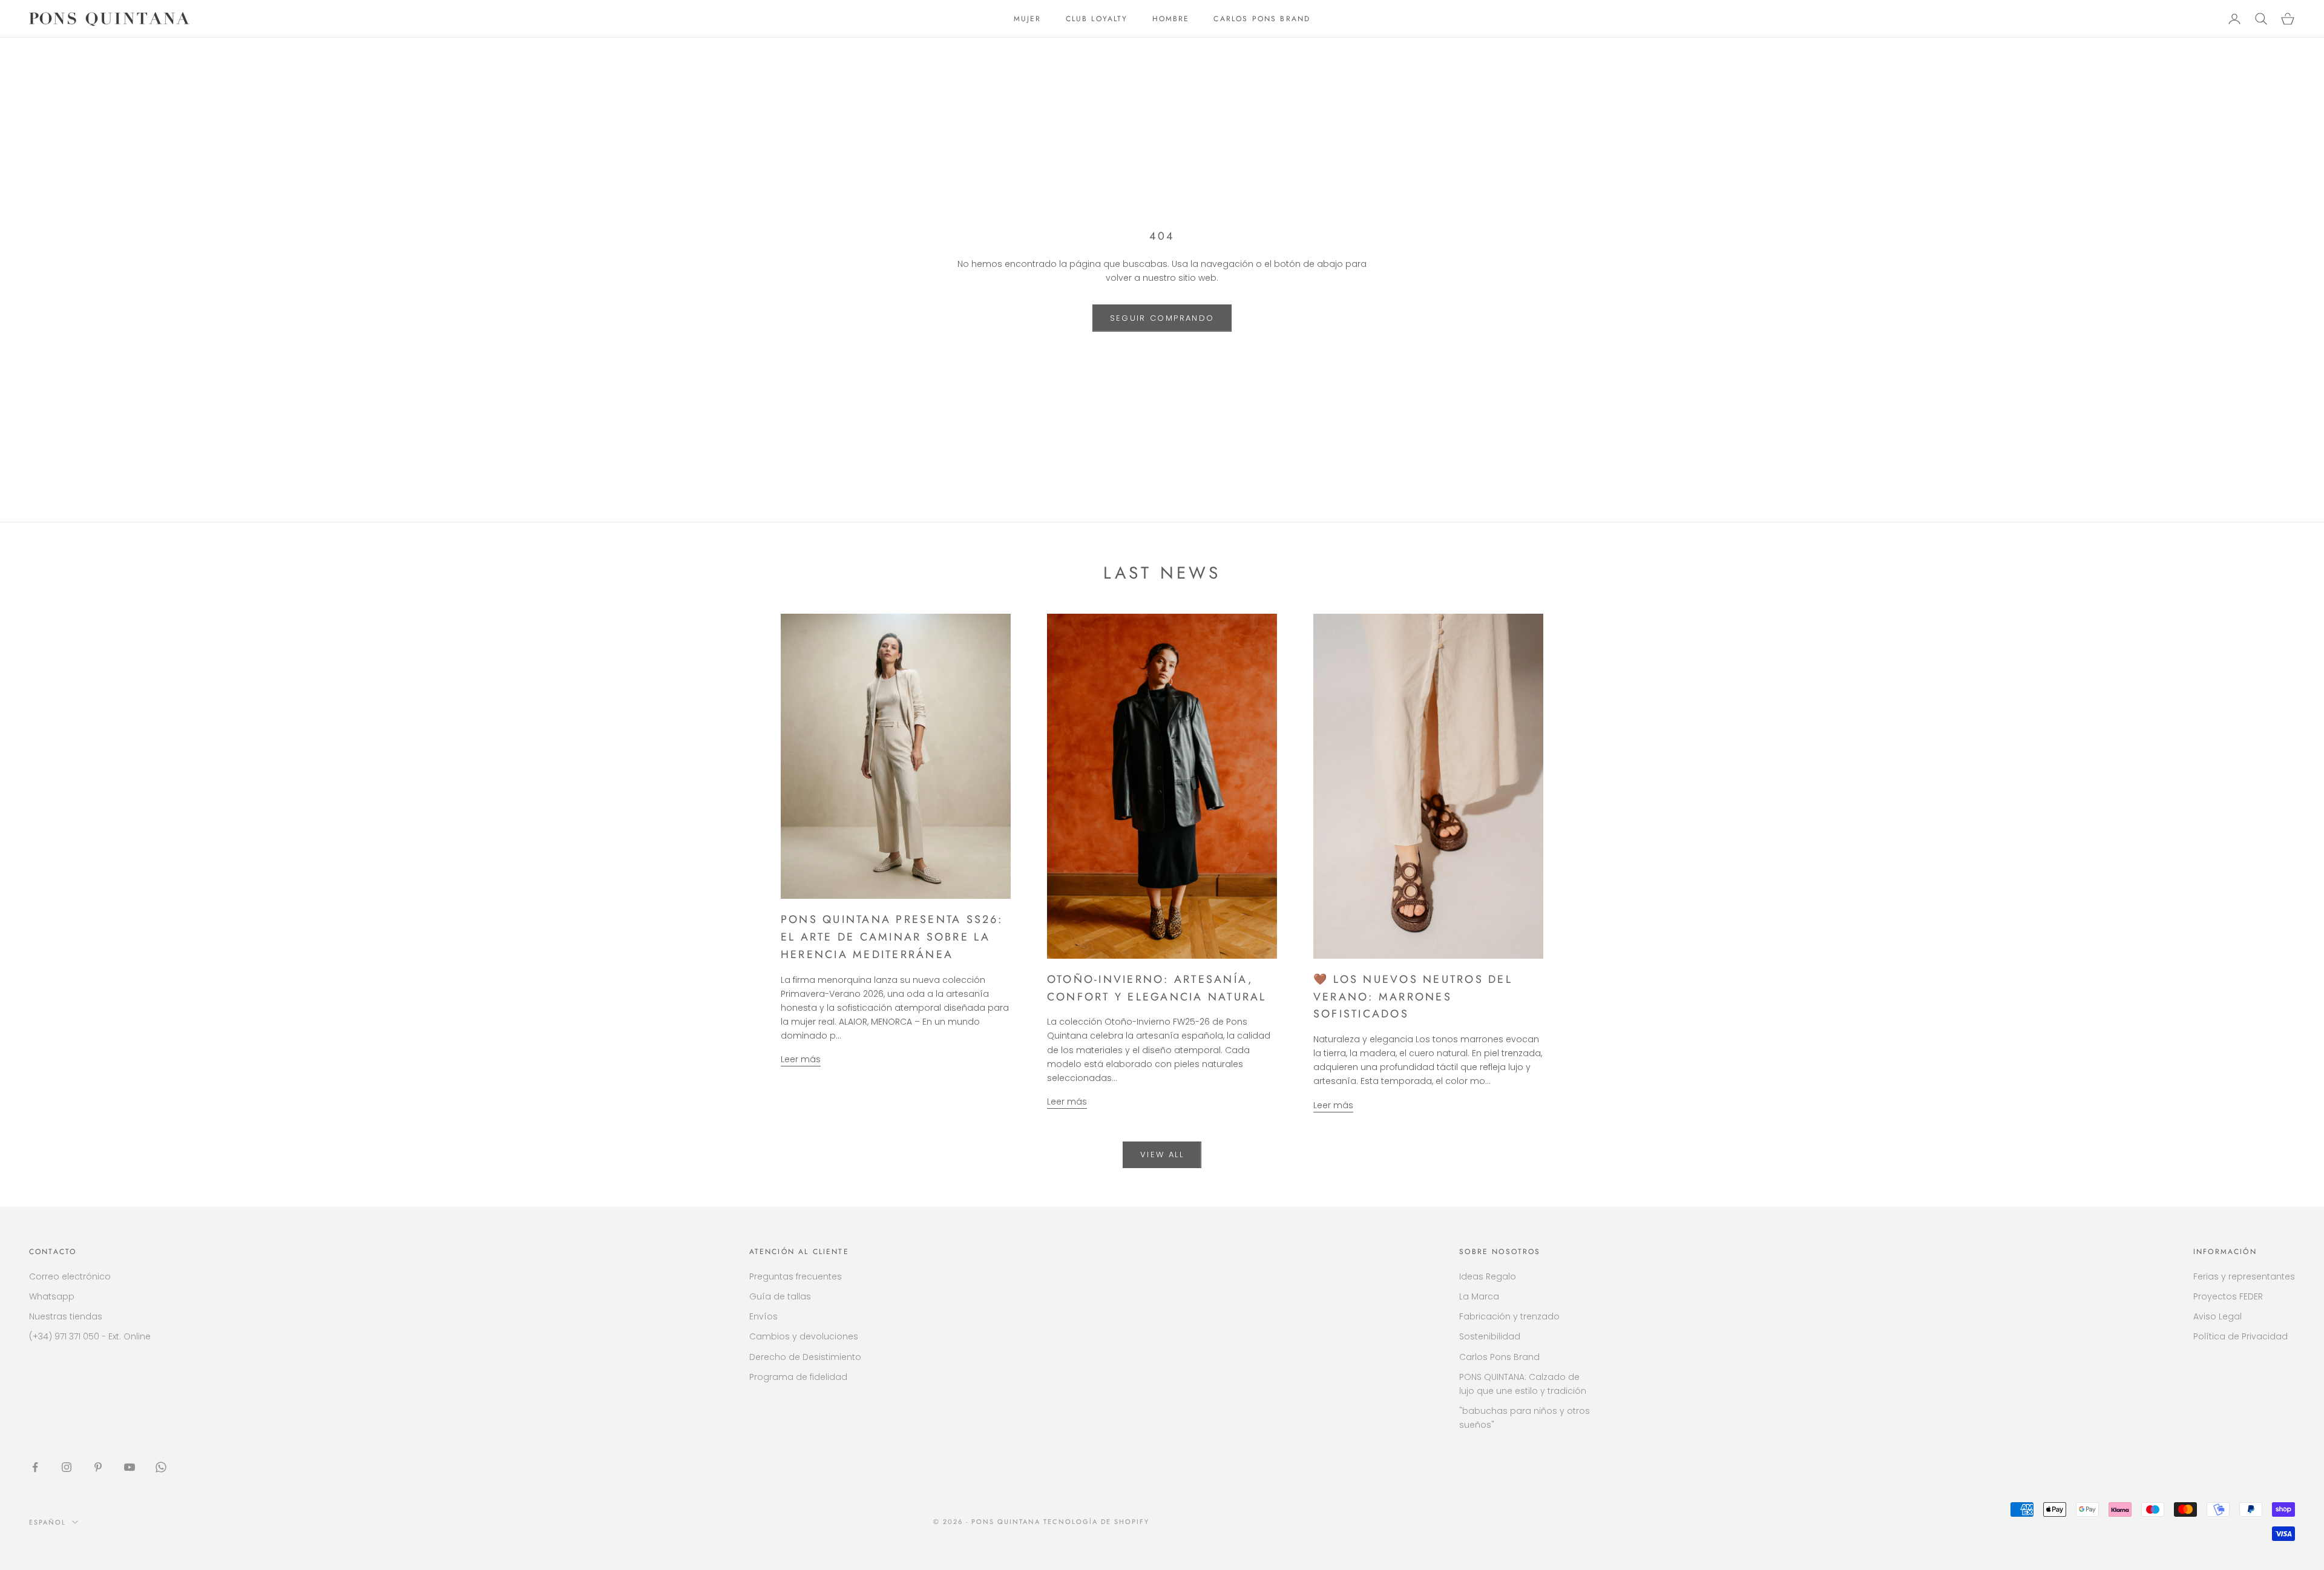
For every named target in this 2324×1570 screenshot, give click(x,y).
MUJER (1028, 19)
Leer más (801, 1059)
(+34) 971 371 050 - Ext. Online (90, 1336)
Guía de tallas (780, 1296)
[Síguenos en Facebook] (35, 1467)
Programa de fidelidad (798, 1377)
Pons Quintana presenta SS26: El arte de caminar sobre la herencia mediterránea (892, 937)
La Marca (1479, 1296)
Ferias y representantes (2244, 1276)
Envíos (763, 1316)
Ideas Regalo (1488, 1276)
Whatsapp (52, 1296)
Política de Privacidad (2240, 1336)
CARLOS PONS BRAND (1262, 19)
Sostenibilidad (1490, 1336)
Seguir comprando (1162, 318)
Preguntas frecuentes (796, 1276)
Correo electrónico (70, 1276)
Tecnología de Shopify (1096, 1522)
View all (1162, 1155)
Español (48, 1522)
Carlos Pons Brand (1499, 1357)
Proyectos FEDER (2228, 1296)
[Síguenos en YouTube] (130, 1467)
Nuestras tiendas (66, 1316)
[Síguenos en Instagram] (67, 1467)
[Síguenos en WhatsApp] (161, 1467)
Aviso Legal (2217, 1316)
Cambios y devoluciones (804, 1336)
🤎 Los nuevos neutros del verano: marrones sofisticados (1413, 997)
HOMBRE (1171, 19)
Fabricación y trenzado (1509, 1316)
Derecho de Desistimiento (805, 1357)
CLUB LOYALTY (1097, 19)
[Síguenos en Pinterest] (98, 1467)
